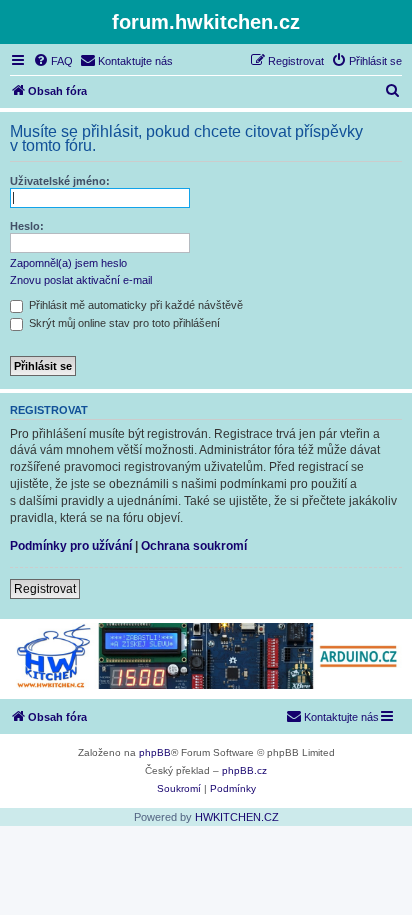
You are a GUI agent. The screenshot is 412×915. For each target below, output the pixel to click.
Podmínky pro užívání (71, 546)
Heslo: (27, 226)
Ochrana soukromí (194, 546)
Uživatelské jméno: (60, 181)
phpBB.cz (244, 770)
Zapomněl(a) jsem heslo (68, 263)
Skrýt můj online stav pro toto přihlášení (123, 323)
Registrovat (45, 589)
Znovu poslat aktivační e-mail (81, 280)
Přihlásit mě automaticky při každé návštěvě (134, 305)
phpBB (155, 752)
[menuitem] (53, 61)
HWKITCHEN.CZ (237, 817)
